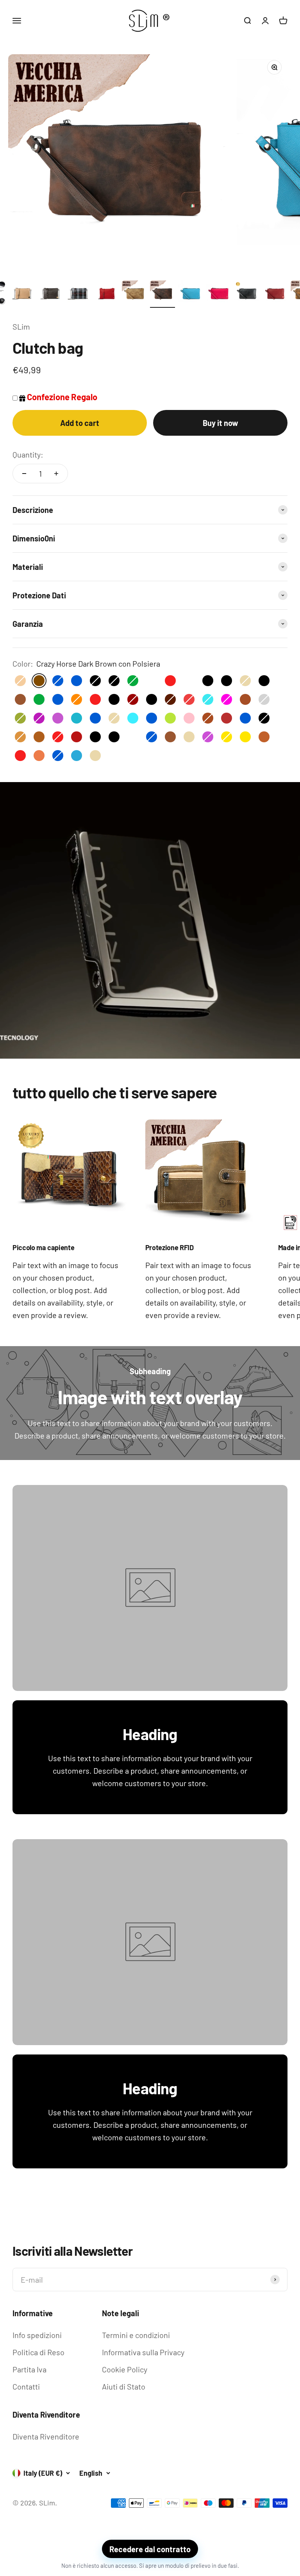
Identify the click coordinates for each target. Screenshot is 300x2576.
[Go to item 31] (191, 294)
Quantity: (28, 454)
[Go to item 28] (106, 294)
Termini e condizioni (136, 2335)
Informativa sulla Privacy (143, 2352)
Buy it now (221, 423)
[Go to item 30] (162, 294)
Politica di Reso (38, 2352)
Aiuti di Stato (124, 2386)
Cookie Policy (125, 2369)
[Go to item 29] (134, 294)
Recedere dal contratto (150, 2549)
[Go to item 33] (247, 294)
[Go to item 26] (50, 294)
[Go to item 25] (22, 294)
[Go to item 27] (78, 294)
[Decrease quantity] (24, 474)
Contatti (26, 2386)
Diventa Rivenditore (46, 2436)
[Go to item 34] (275, 294)
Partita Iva (29, 2369)
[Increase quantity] (56, 474)
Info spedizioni (37, 2335)
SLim (21, 326)
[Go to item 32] (219, 294)
